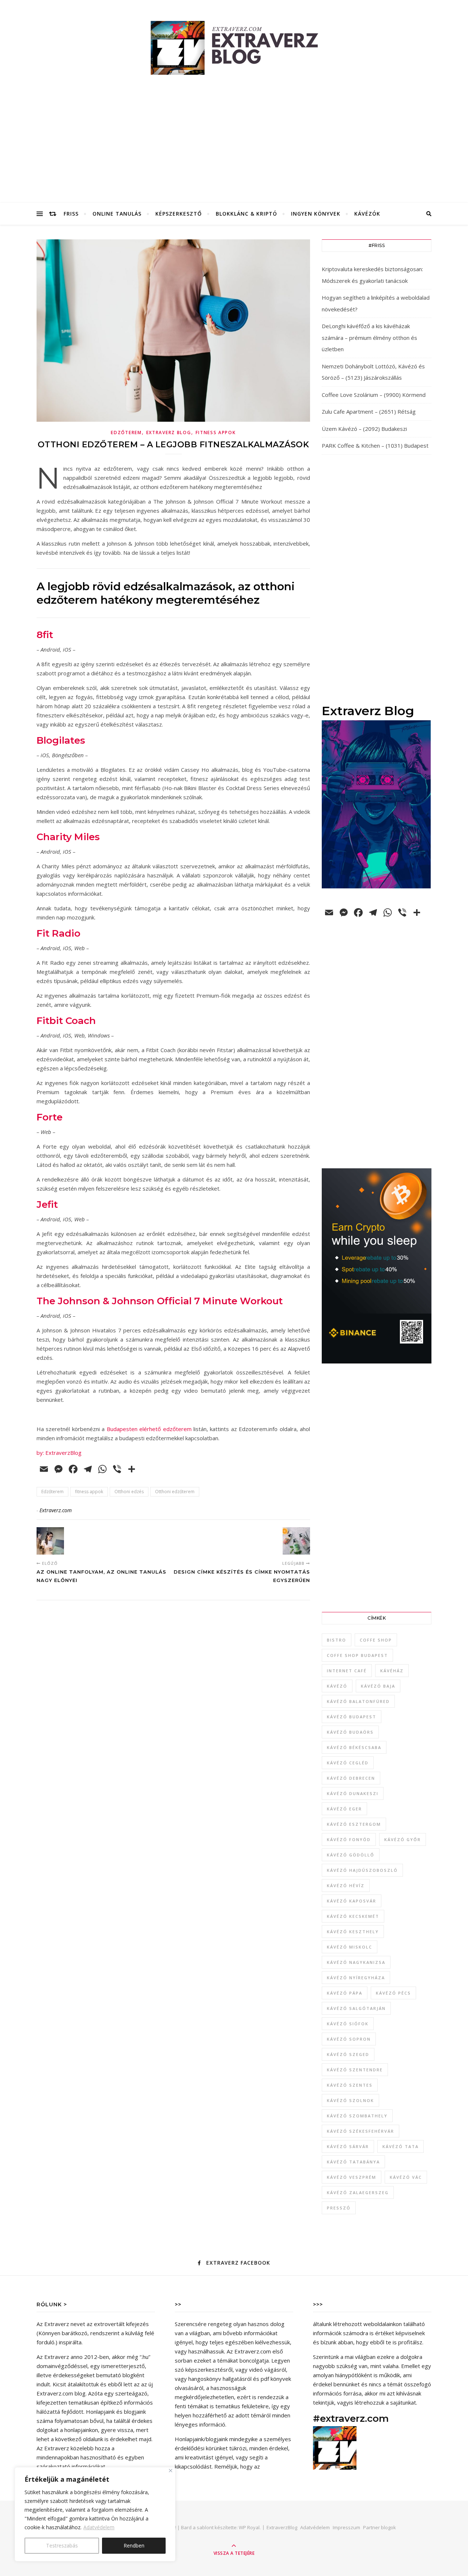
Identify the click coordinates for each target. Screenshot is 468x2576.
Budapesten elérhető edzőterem (149, 1429)
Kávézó (337, 1686)
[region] (95, 2514)
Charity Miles (68, 837)
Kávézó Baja (378, 1686)
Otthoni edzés (129, 1492)
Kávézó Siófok (348, 2024)
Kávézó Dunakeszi (353, 1793)
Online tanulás (117, 214)
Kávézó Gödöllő (351, 1855)
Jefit (47, 1204)
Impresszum (346, 2527)
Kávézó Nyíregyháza (356, 1978)
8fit (45, 635)
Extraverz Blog (169, 433)
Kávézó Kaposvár (352, 1901)
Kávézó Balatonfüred (358, 1701)
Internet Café (347, 1671)
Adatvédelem (99, 2527)
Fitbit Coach (66, 1021)
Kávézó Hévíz (346, 1885)
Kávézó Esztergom (354, 1824)
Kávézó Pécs (393, 1993)
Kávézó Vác (406, 2177)
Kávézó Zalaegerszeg (358, 2192)
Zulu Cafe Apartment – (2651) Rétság (369, 411)
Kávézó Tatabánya (353, 2162)
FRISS (71, 214)
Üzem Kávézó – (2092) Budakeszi (364, 429)
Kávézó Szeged (348, 2054)
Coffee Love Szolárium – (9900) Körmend (374, 395)
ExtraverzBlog (282, 2527)
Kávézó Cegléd (348, 1763)
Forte (50, 1117)
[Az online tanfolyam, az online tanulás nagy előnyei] (50, 1541)
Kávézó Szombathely (357, 2116)
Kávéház (392, 1671)
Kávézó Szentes (350, 2085)
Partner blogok (380, 2527)
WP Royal (249, 2527)
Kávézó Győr (403, 1839)
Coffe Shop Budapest (357, 1655)
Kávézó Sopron (349, 2039)
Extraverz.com (56, 1510)
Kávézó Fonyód (349, 1839)
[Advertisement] (234, 148)
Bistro (337, 1640)
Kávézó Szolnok (350, 2100)
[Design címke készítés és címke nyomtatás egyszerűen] (296, 1541)
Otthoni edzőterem (175, 1492)
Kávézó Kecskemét (353, 1916)
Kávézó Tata (401, 2146)
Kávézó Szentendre (355, 2070)
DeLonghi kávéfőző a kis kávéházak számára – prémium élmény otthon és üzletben (369, 337)
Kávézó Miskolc (350, 1947)
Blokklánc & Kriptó (246, 214)
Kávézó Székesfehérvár (361, 2131)
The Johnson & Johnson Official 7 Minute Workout (160, 1301)
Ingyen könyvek (316, 214)
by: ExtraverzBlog (59, 1453)
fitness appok (89, 1492)
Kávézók (367, 214)
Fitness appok (216, 433)
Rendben (134, 2545)
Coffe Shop (376, 1640)
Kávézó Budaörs (350, 1732)
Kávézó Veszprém (352, 2177)
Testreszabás (62, 2545)
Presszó (339, 2208)
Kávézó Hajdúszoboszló (362, 1870)
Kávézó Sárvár (348, 2146)
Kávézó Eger (344, 1809)
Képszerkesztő (179, 214)
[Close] (171, 2471)
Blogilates (61, 740)
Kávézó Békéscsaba (354, 1747)
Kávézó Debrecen (351, 1778)
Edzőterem (126, 433)
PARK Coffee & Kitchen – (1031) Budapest (375, 445)
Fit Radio (58, 933)
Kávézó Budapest (352, 1717)
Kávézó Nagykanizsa (356, 1962)
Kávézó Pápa (345, 1993)
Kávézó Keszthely (353, 1932)
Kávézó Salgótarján (356, 2008)
